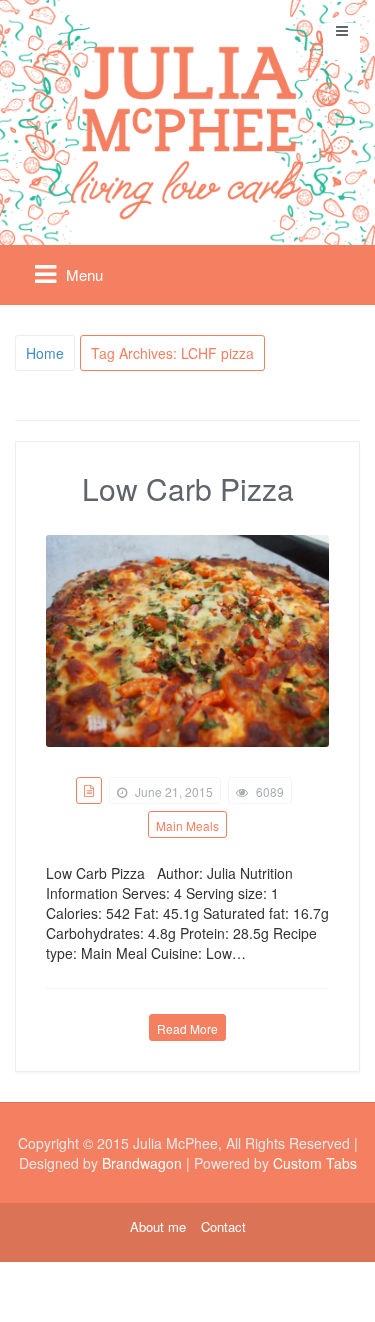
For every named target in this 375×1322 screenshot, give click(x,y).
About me (158, 1227)
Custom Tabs (315, 1163)
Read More (187, 1028)
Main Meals (187, 825)
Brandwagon (142, 1163)
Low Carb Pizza (188, 488)
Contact (223, 1227)
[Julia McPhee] (187, 113)
